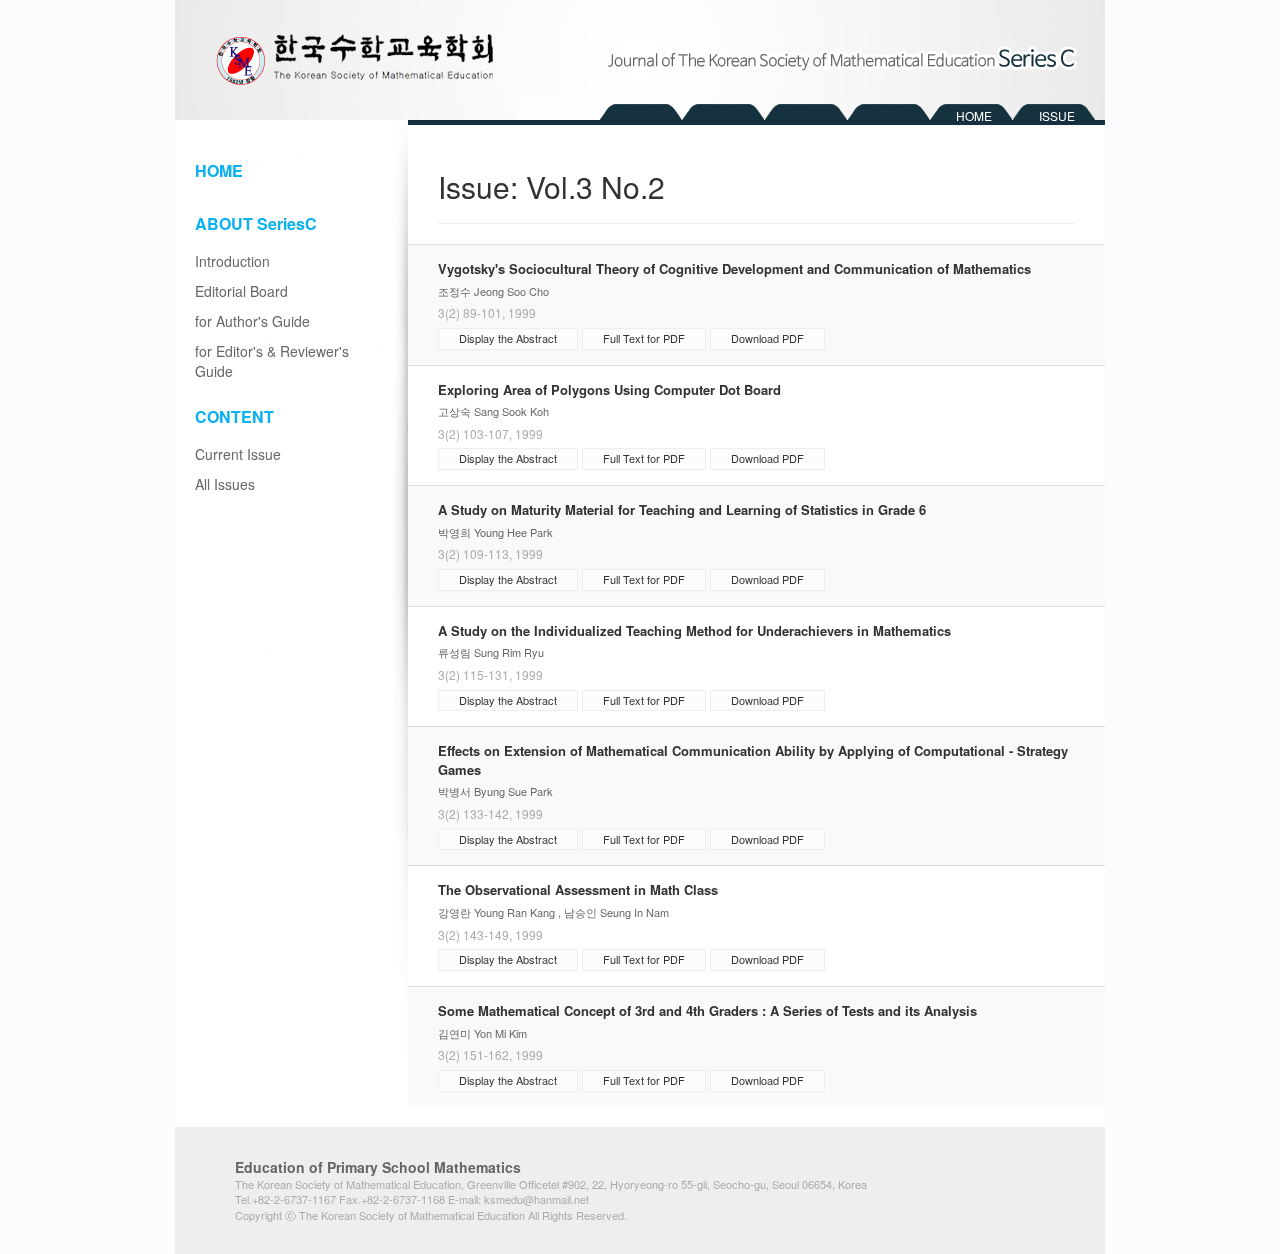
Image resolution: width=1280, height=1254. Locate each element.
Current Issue (238, 454)
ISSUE (1057, 115)
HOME (974, 115)
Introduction (232, 261)
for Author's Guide (252, 321)
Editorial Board (241, 291)
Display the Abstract (508, 338)
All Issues (225, 484)
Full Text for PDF (644, 338)
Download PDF (767, 338)
